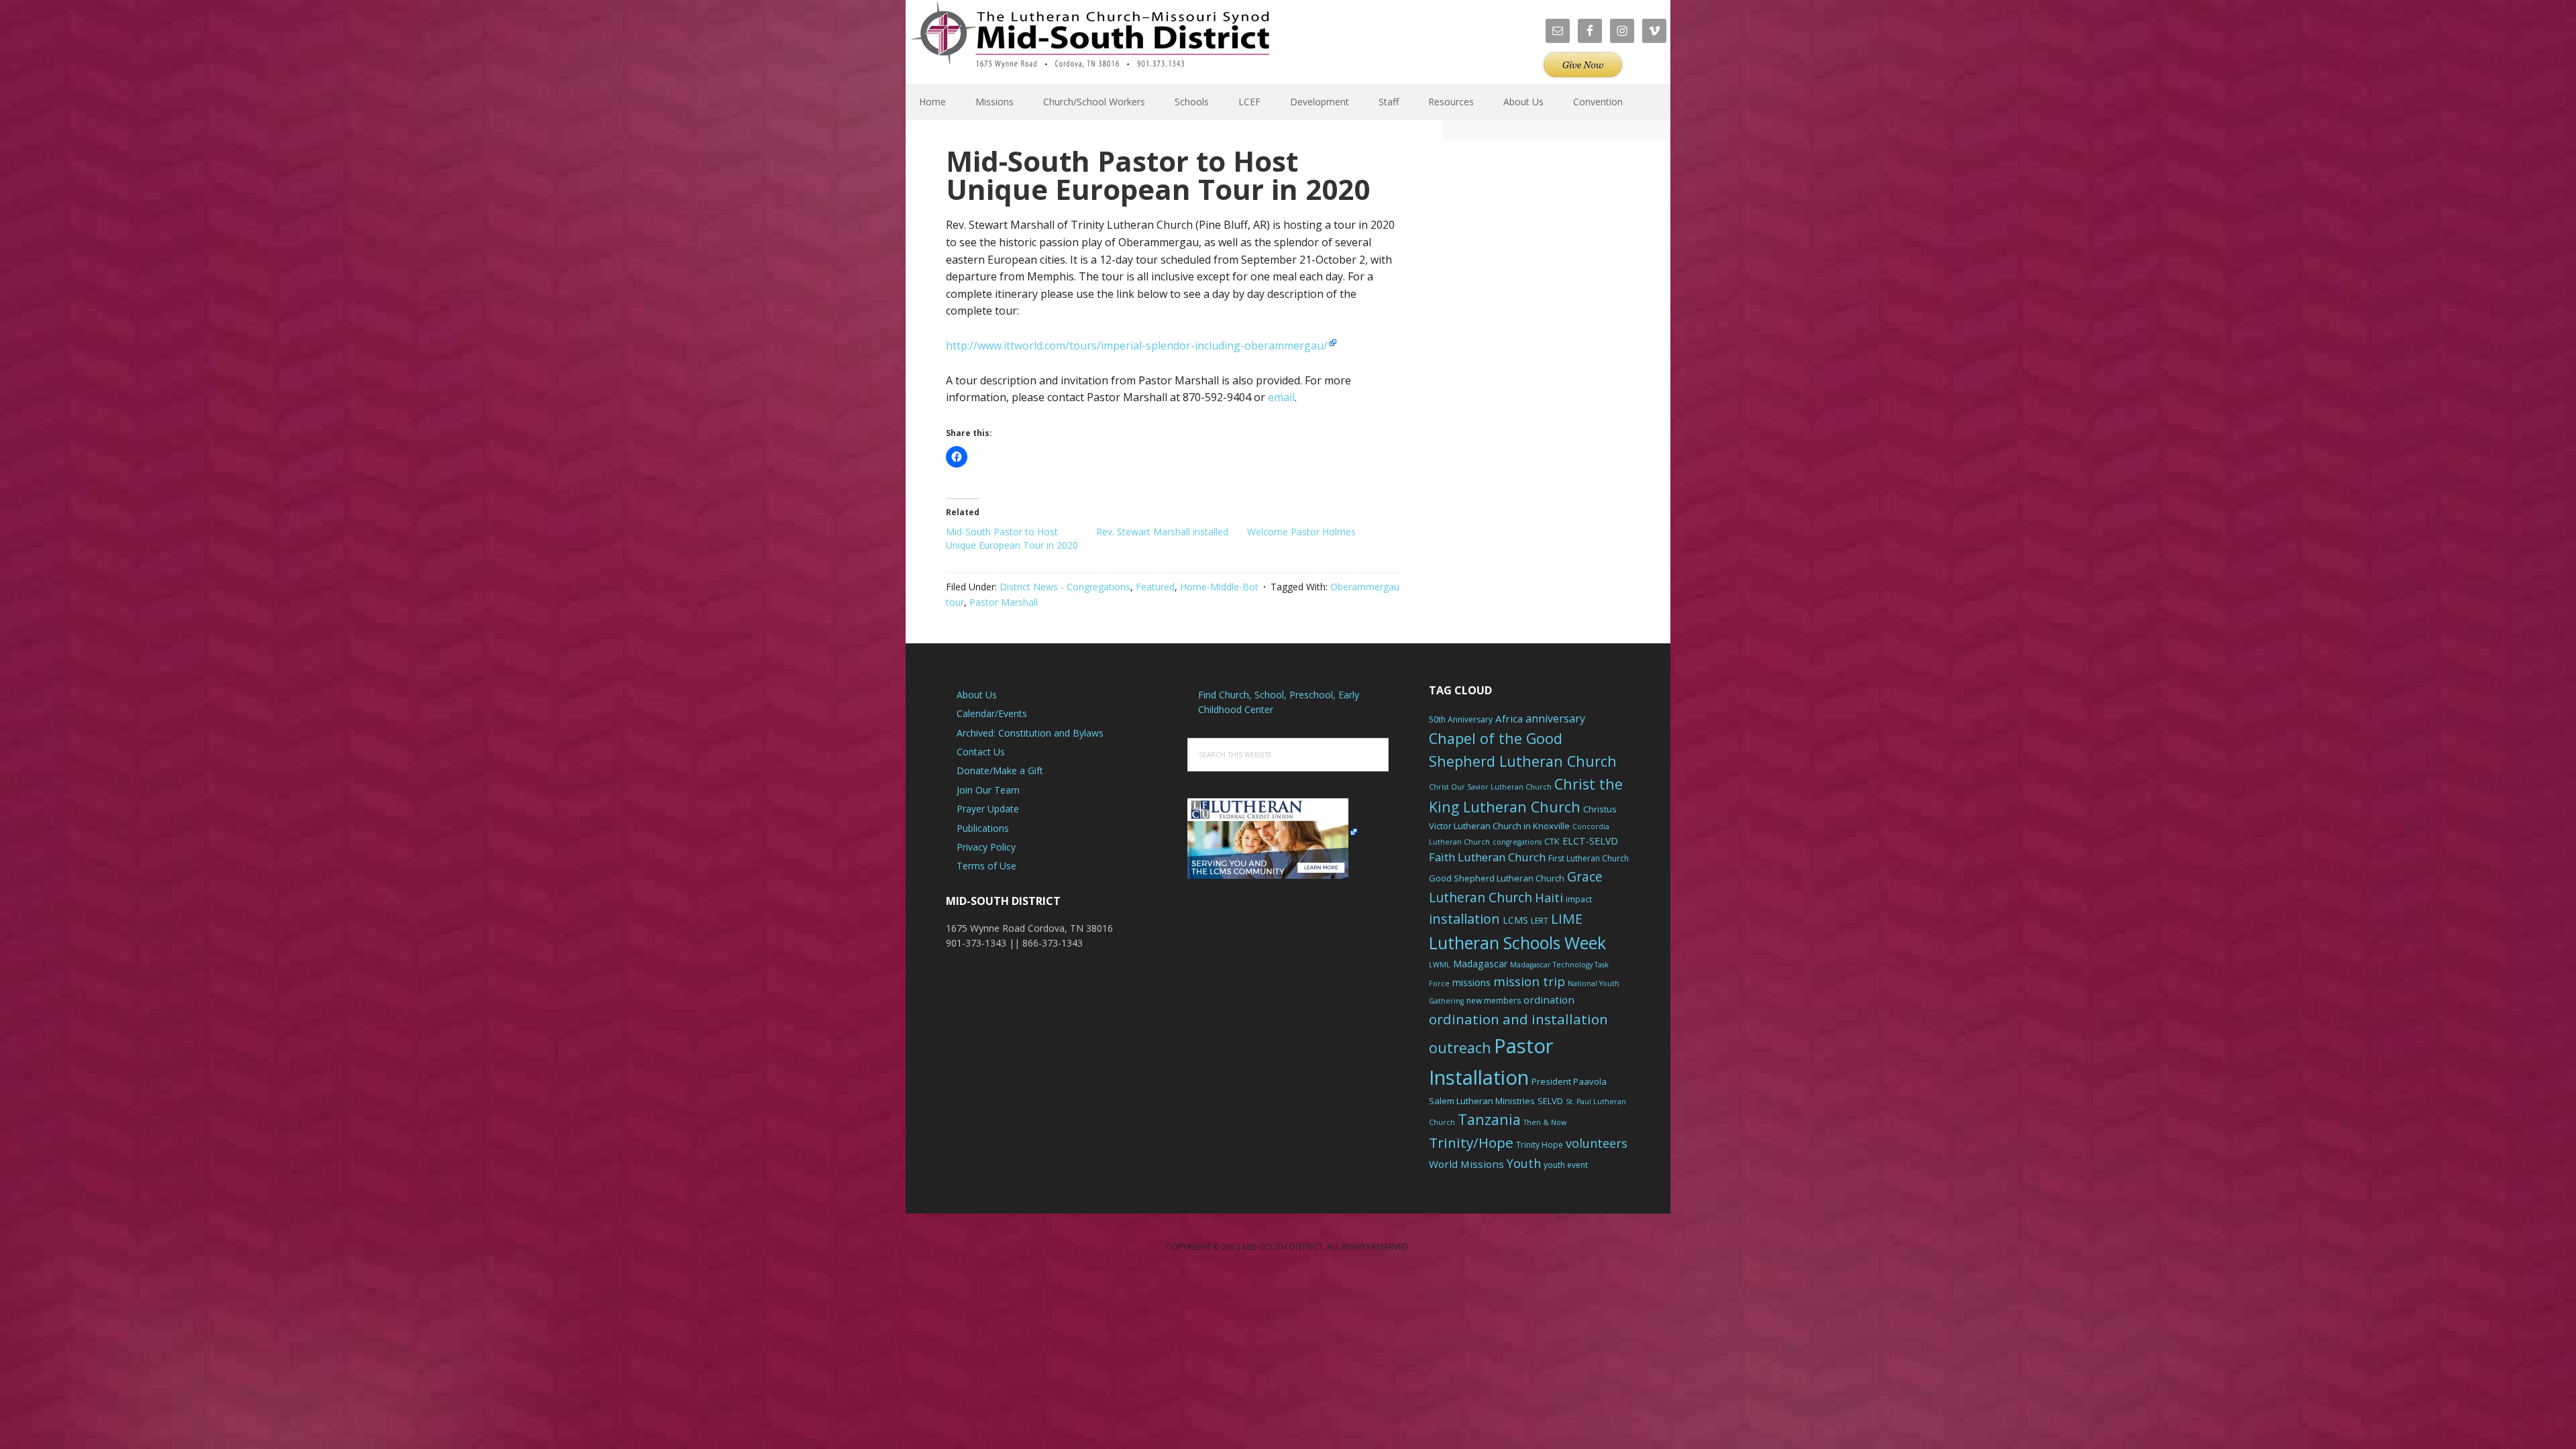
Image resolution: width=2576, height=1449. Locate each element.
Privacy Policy (986, 847)
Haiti (1549, 898)
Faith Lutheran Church (1487, 857)
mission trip (1529, 981)
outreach (1460, 1048)
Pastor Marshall (1004, 602)
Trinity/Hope (1471, 1142)
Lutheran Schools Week (1517, 943)
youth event (1566, 1165)
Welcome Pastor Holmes (1301, 532)
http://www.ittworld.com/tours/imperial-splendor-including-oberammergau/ (1137, 345)
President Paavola (1569, 1081)
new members (1494, 1001)
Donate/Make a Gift (1000, 770)
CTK (1552, 841)
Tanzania (1489, 1119)
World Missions (1466, 1164)
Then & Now (1545, 1122)
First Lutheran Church (1589, 858)
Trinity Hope (1540, 1145)
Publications (983, 828)
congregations (1517, 842)
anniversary (1555, 718)
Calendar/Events (992, 713)
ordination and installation (1518, 1019)
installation (1464, 919)
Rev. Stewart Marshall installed (1162, 532)
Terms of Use (986, 866)
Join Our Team (988, 790)
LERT (1540, 921)
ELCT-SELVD (1590, 841)
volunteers (1597, 1143)
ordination (1549, 1000)
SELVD (1550, 1101)
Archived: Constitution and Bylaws (1030, 733)
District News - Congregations (1065, 587)
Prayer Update (988, 809)
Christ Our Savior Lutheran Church (1490, 787)
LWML (1440, 965)
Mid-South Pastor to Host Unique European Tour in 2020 (1012, 538)
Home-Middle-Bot (1219, 587)
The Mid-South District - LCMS (1090, 42)
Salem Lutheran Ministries (1482, 1101)
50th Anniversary (1461, 719)
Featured (1155, 587)
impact (1579, 899)
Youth (1524, 1163)
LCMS (1515, 920)
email (1281, 397)
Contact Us (981, 752)
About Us (977, 695)
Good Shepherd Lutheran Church (1497, 878)
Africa (1509, 718)
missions (1471, 982)
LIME (1567, 918)
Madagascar (1480, 964)
